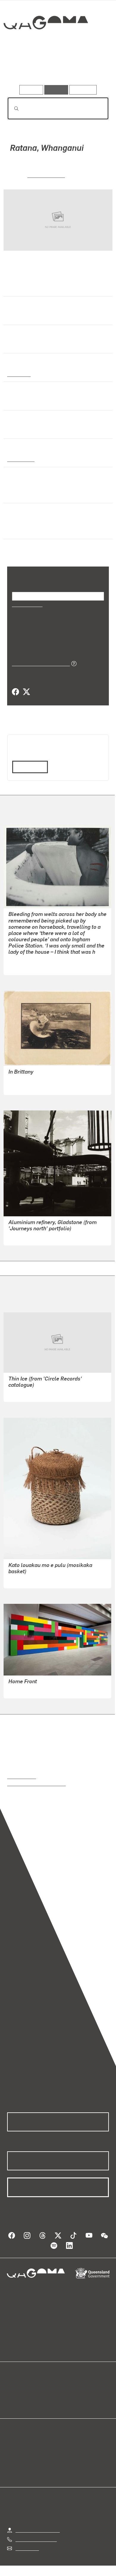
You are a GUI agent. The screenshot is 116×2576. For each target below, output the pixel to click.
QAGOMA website (26, 2395)
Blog (65, 2388)
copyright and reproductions (36, 1783)
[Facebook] (15, 692)
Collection (45, 44)
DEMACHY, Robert (27, 1086)
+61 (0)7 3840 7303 (36, 2539)
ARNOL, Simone (25, 966)
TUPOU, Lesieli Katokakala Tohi (41, 1580)
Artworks (22, 68)
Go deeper (92, 68)
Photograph (20, 459)
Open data (18, 2388)
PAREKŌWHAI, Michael (33, 1690)
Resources (83, 90)
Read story (28, 767)
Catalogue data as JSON (39, 663)
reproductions (22, 1776)
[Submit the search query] (12, 109)
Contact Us (27, 2548)
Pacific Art (19, 374)
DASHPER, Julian (27, 1393)
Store (13, 2402)
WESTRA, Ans (46, 175)
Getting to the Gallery (38, 2530)
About (67, 2395)
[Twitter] (26, 692)
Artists (56, 68)
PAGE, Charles (24, 1237)
